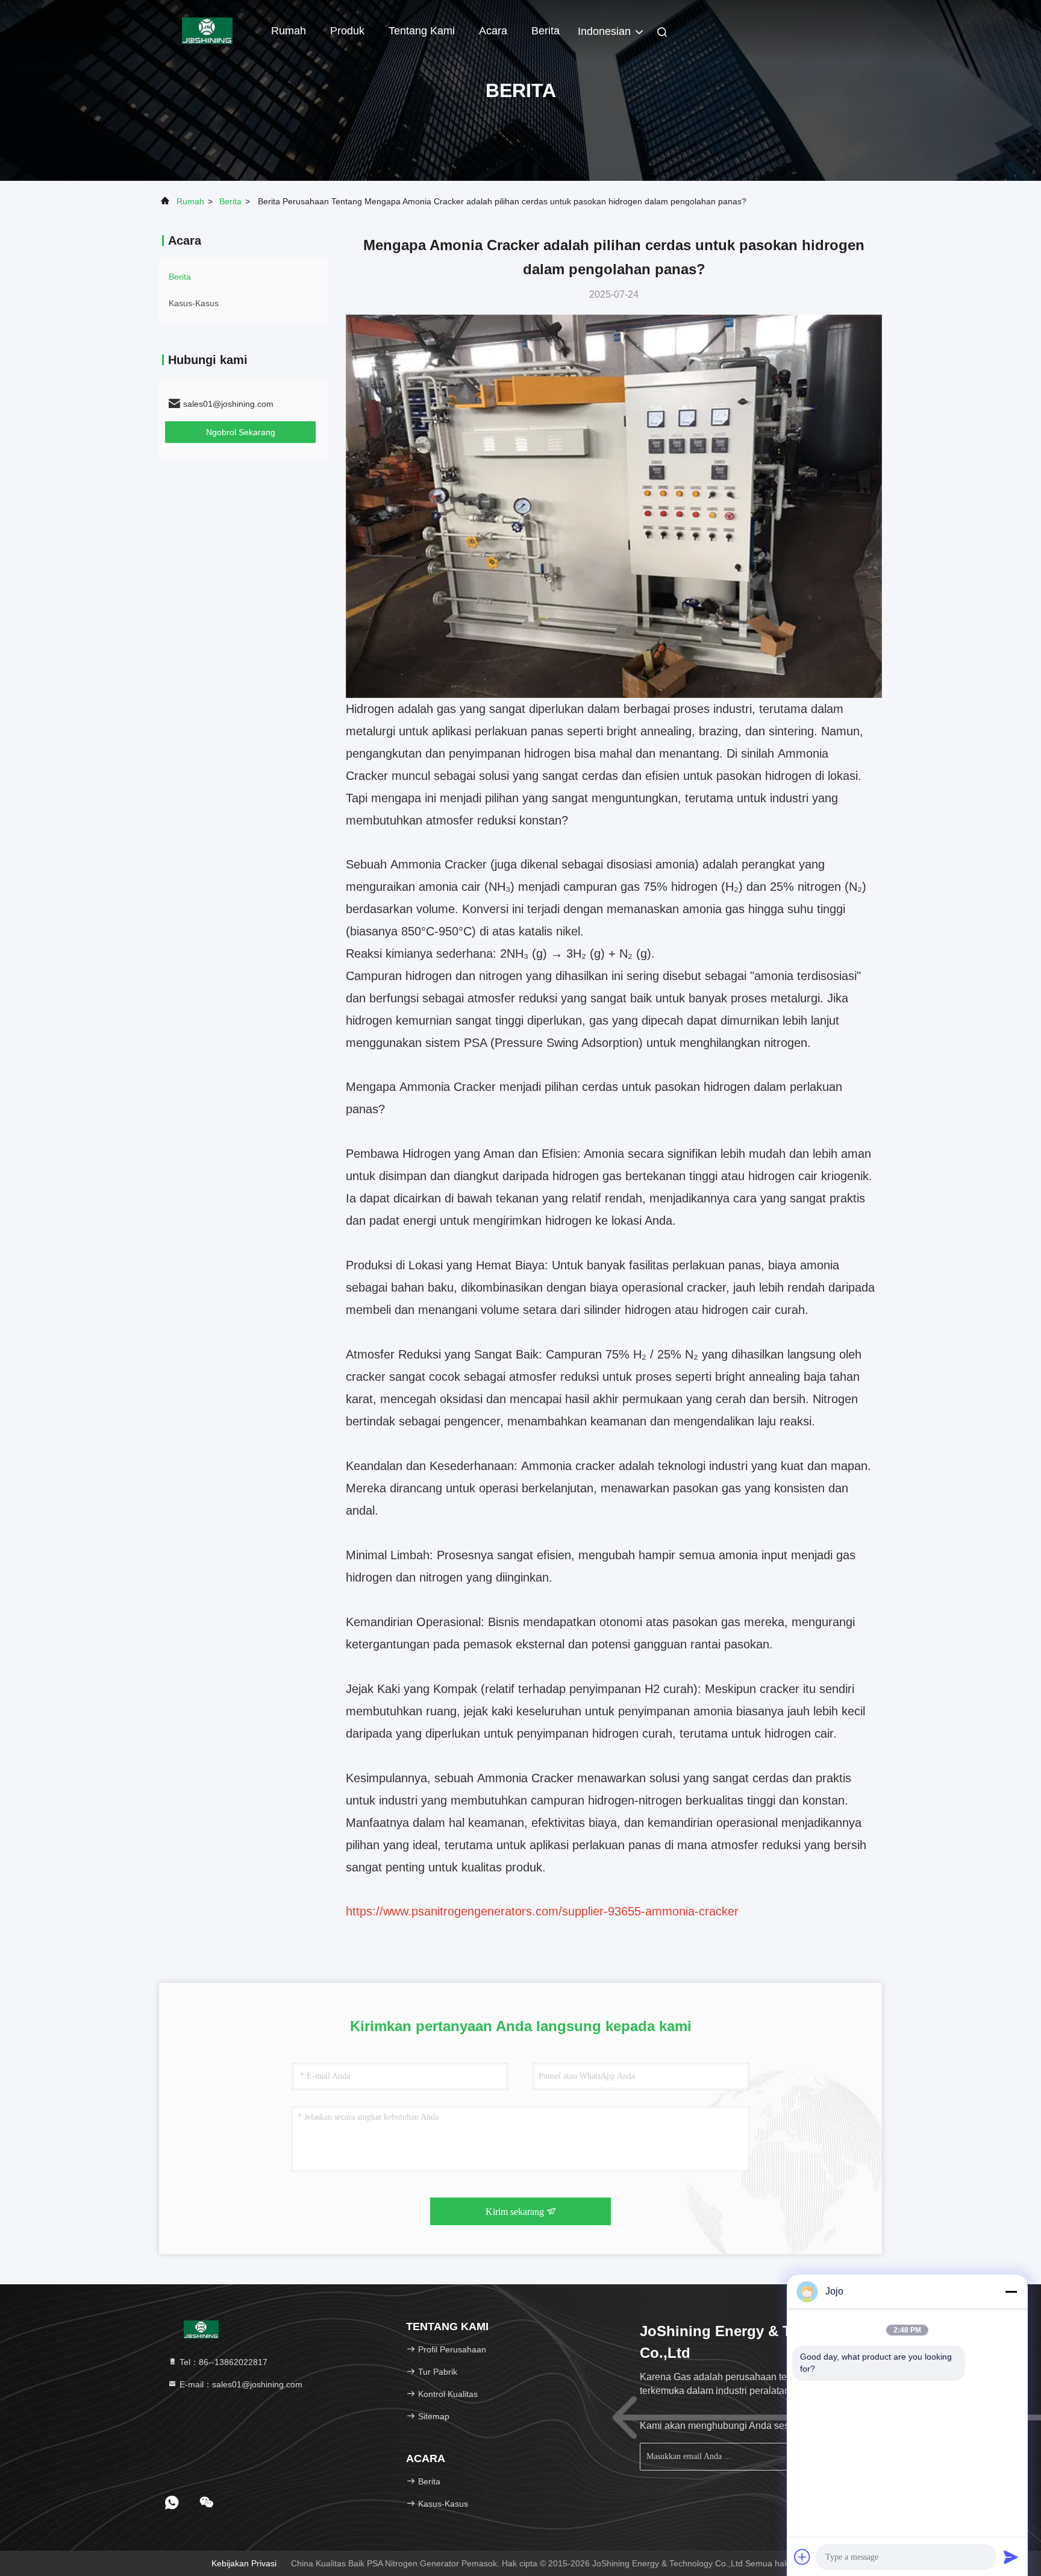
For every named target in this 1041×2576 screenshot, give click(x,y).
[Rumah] (207, 30)
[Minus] (1011, 2292)
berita (546, 31)
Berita (230, 201)
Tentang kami (422, 31)
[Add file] (802, 2557)
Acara (493, 31)
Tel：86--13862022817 (222, 2362)
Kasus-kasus (194, 303)
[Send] (1011, 2557)
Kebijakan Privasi (244, 2563)
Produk (347, 31)
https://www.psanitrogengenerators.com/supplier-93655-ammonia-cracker (542, 1911)
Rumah (289, 31)
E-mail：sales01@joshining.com (240, 2384)
